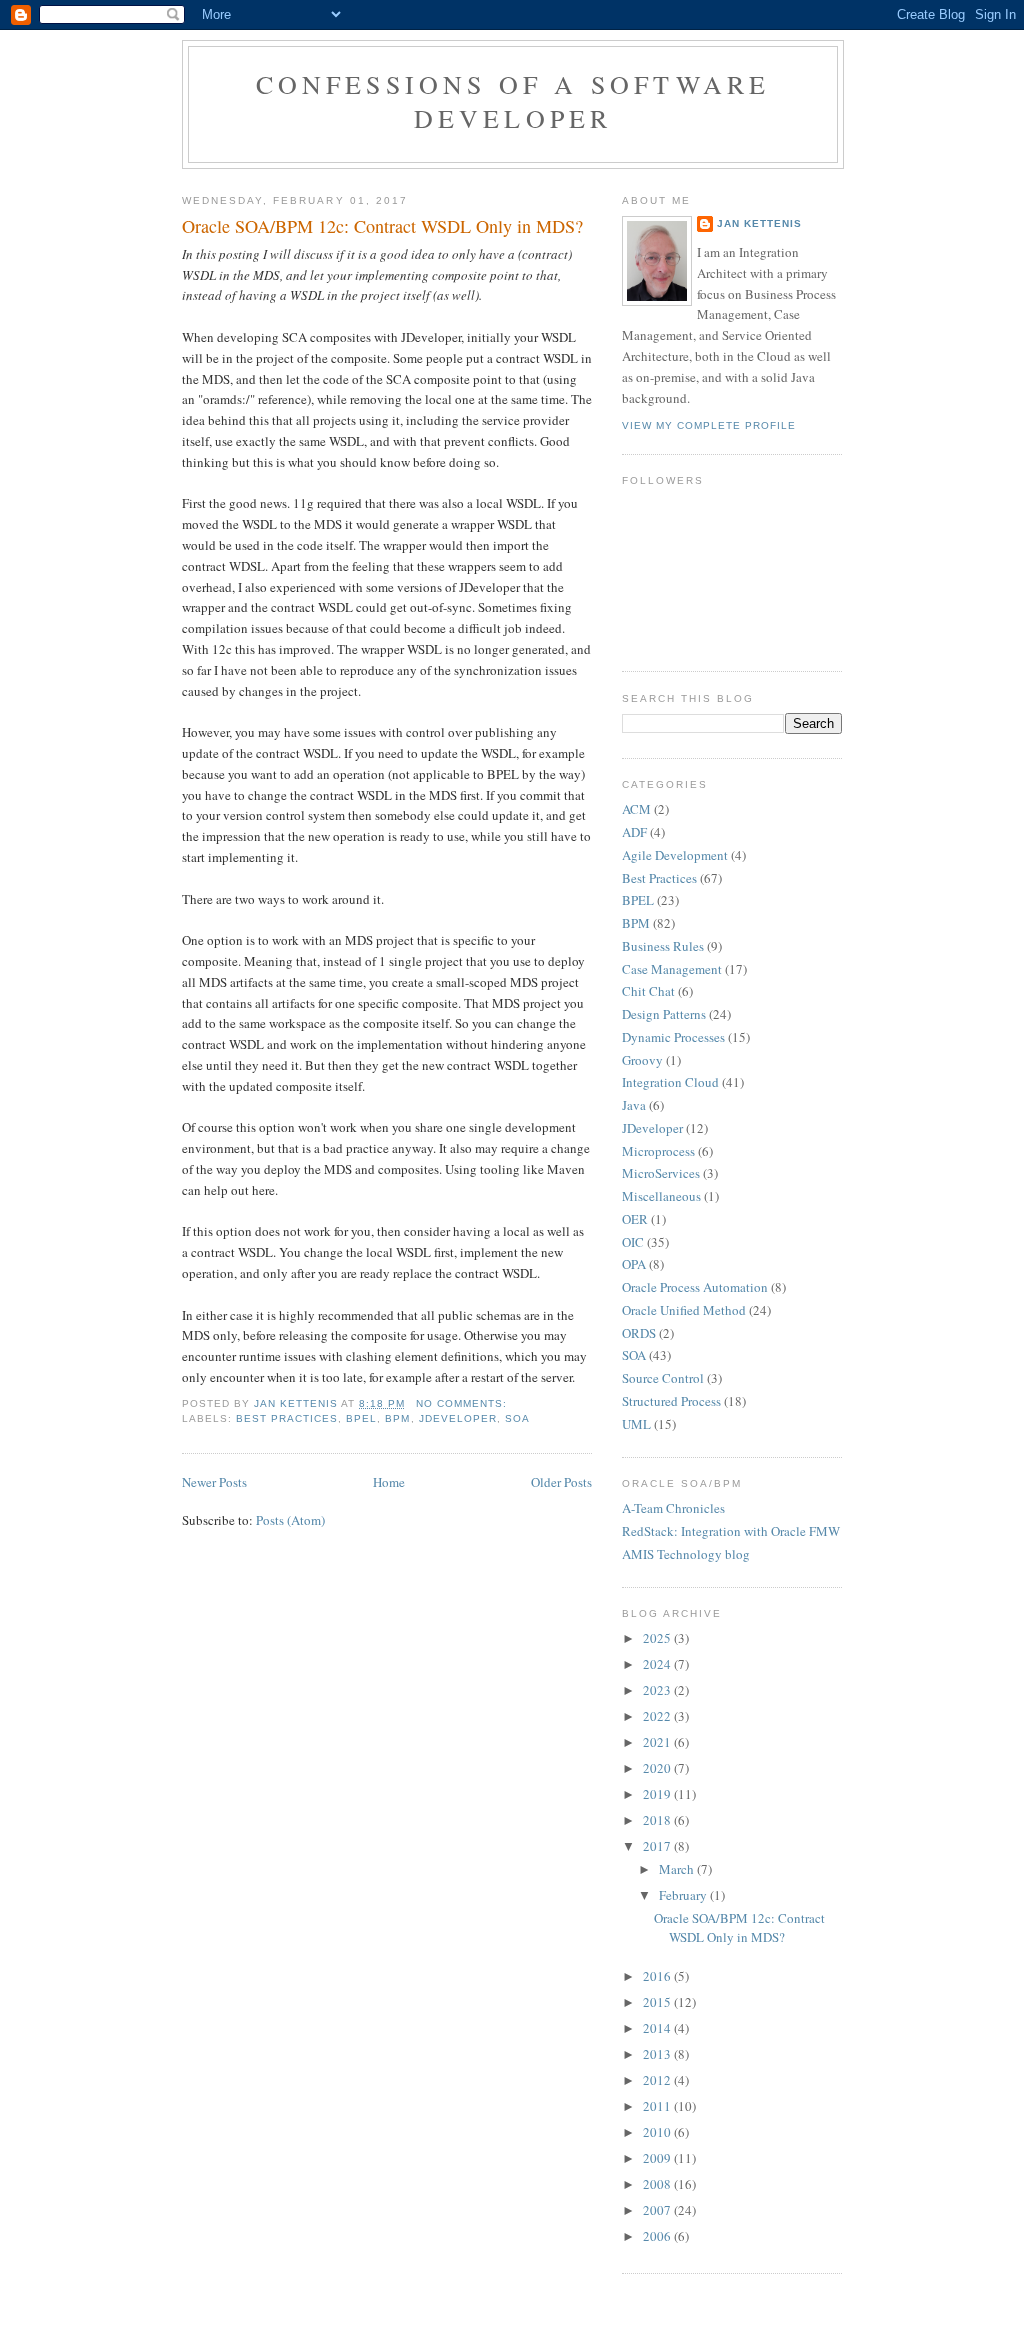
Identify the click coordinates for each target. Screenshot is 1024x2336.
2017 (658, 1846)
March (678, 1869)
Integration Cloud (670, 1082)
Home (389, 1482)
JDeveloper (458, 1418)
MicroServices (661, 1173)
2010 (658, 2132)
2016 (658, 1976)
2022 (658, 1716)
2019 (658, 1794)
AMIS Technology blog (686, 1554)
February (684, 1895)
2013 (658, 2054)
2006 (658, 2236)
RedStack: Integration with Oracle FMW (731, 1531)
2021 (658, 1742)
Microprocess (658, 1151)
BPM (397, 1418)
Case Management (672, 969)
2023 (658, 1690)
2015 (658, 2002)
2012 (658, 2080)
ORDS (639, 1333)
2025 (658, 1638)
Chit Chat (648, 991)
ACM (636, 809)
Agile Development (675, 855)
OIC (633, 1242)
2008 (658, 2184)
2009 (658, 2158)
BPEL (361, 1418)
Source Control (663, 1378)
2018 (658, 1820)
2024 (658, 1664)
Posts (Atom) (290, 1520)
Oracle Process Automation (695, 1287)
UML (636, 1424)
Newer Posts (214, 1482)
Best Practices (287, 1418)
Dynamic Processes (673, 1037)
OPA (634, 1264)
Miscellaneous (661, 1196)
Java (634, 1105)
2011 (658, 2106)
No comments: (463, 1403)
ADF (634, 832)
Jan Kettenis (759, 223)
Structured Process (671, 1401)
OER (635, 1219)
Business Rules (663, 946)
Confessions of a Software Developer (513, 101)
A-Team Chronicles (673, 1508)
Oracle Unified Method (684, 1310)
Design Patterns (664, 1014)
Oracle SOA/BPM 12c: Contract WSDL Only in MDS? (382, 226)
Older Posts (561, 1482)
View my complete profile (709, 425)
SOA (517, 1418)
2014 (658, 2028)
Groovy (642, 1060)
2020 (658, 1768)
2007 (658, 2210)
